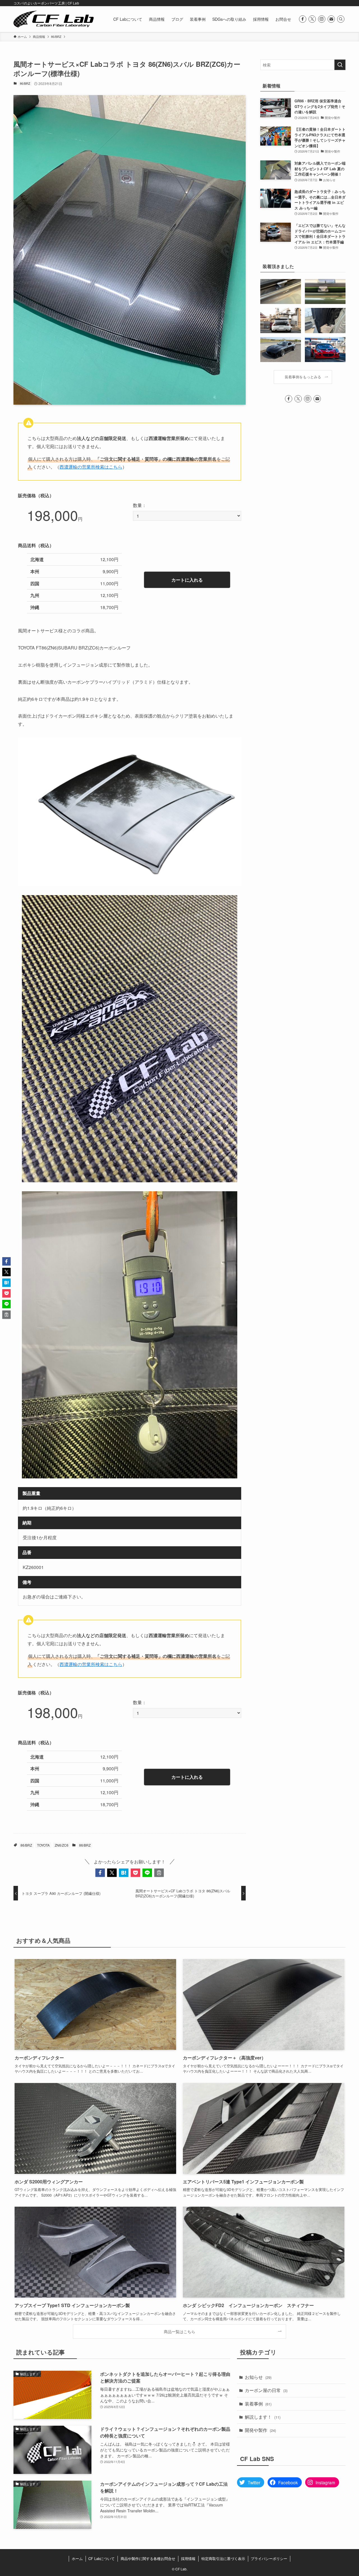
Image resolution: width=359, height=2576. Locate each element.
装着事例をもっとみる (303, 377)
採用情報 (188, 2558)
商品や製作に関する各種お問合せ (148, 2558)
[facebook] (303, 19)
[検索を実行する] (340, 65)
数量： (140, 505)
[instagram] (322, 19)
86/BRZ (25, 83)
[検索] (341, 19)
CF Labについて (102, 2558)
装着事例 (258, 2404)
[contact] (331, 19)
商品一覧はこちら (179, 2331)
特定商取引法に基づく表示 (223, 2558)
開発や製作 (260, 2430)
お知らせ (258, 2377)
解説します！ (263, 2417)
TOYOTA (43, 1845)
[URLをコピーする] (159, 1873)
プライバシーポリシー (269, 2558)
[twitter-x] (312, 19)
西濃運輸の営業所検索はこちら (91, 467)
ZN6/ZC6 (62, 1845)
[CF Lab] (54, 19)
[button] (100, 1873)
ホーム (77, 2558)
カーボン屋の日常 (266, 2390)
